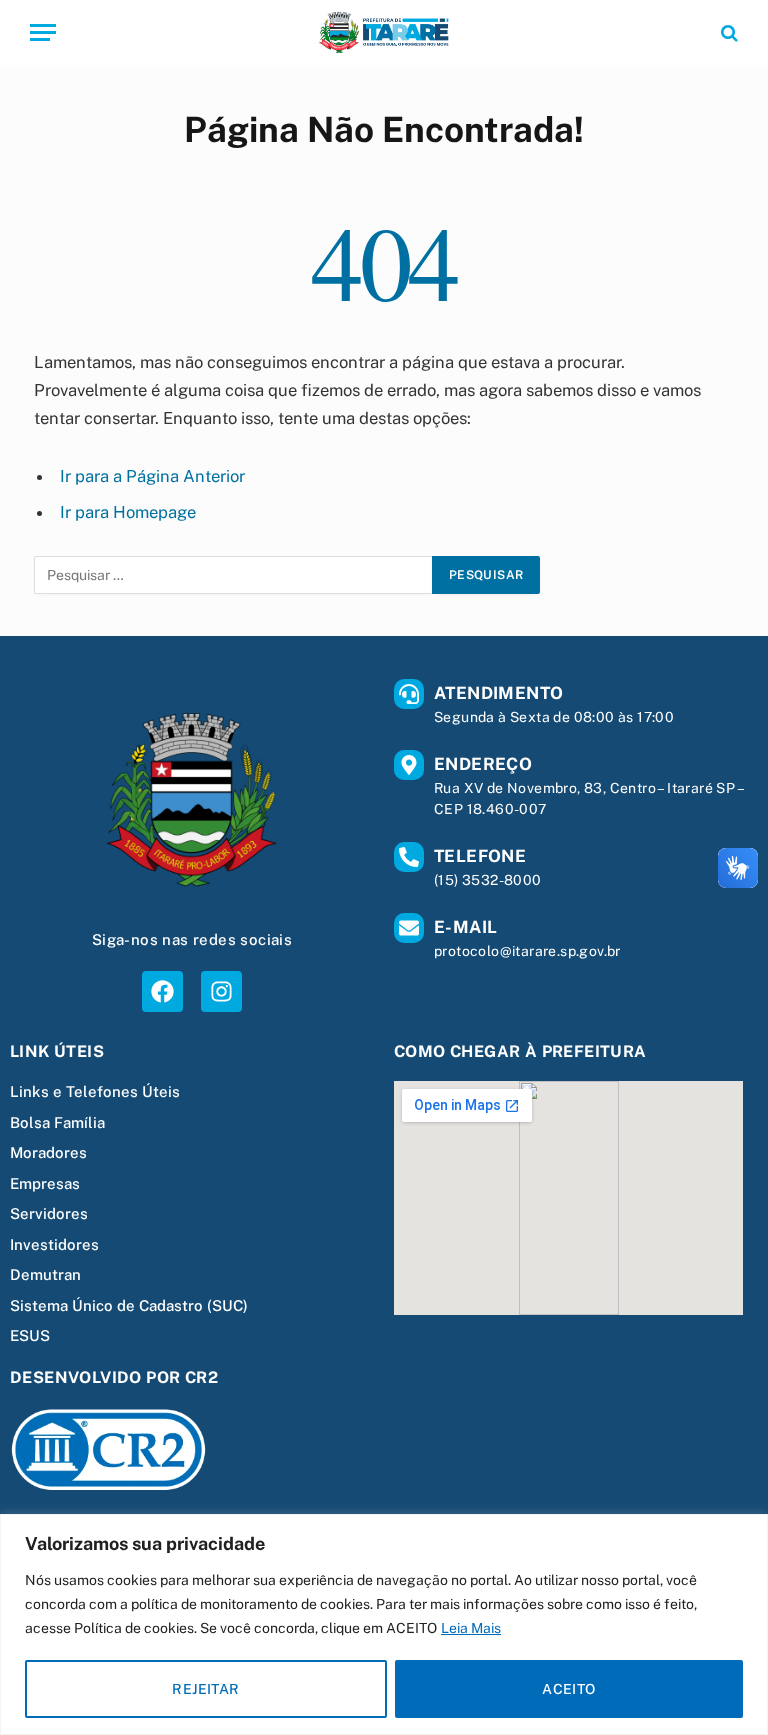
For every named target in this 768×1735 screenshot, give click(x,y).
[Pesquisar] (727, 32)
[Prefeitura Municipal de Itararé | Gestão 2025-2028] (383, 32)
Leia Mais (471, 1628)
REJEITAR (205, 1689)
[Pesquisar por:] (234, 575)
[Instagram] (221, 991)
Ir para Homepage (128, 512)
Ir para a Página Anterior (152, 476)
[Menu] (43, 32)
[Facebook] (162, 991)
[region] (384, 1624)
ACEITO (569, 1689)
